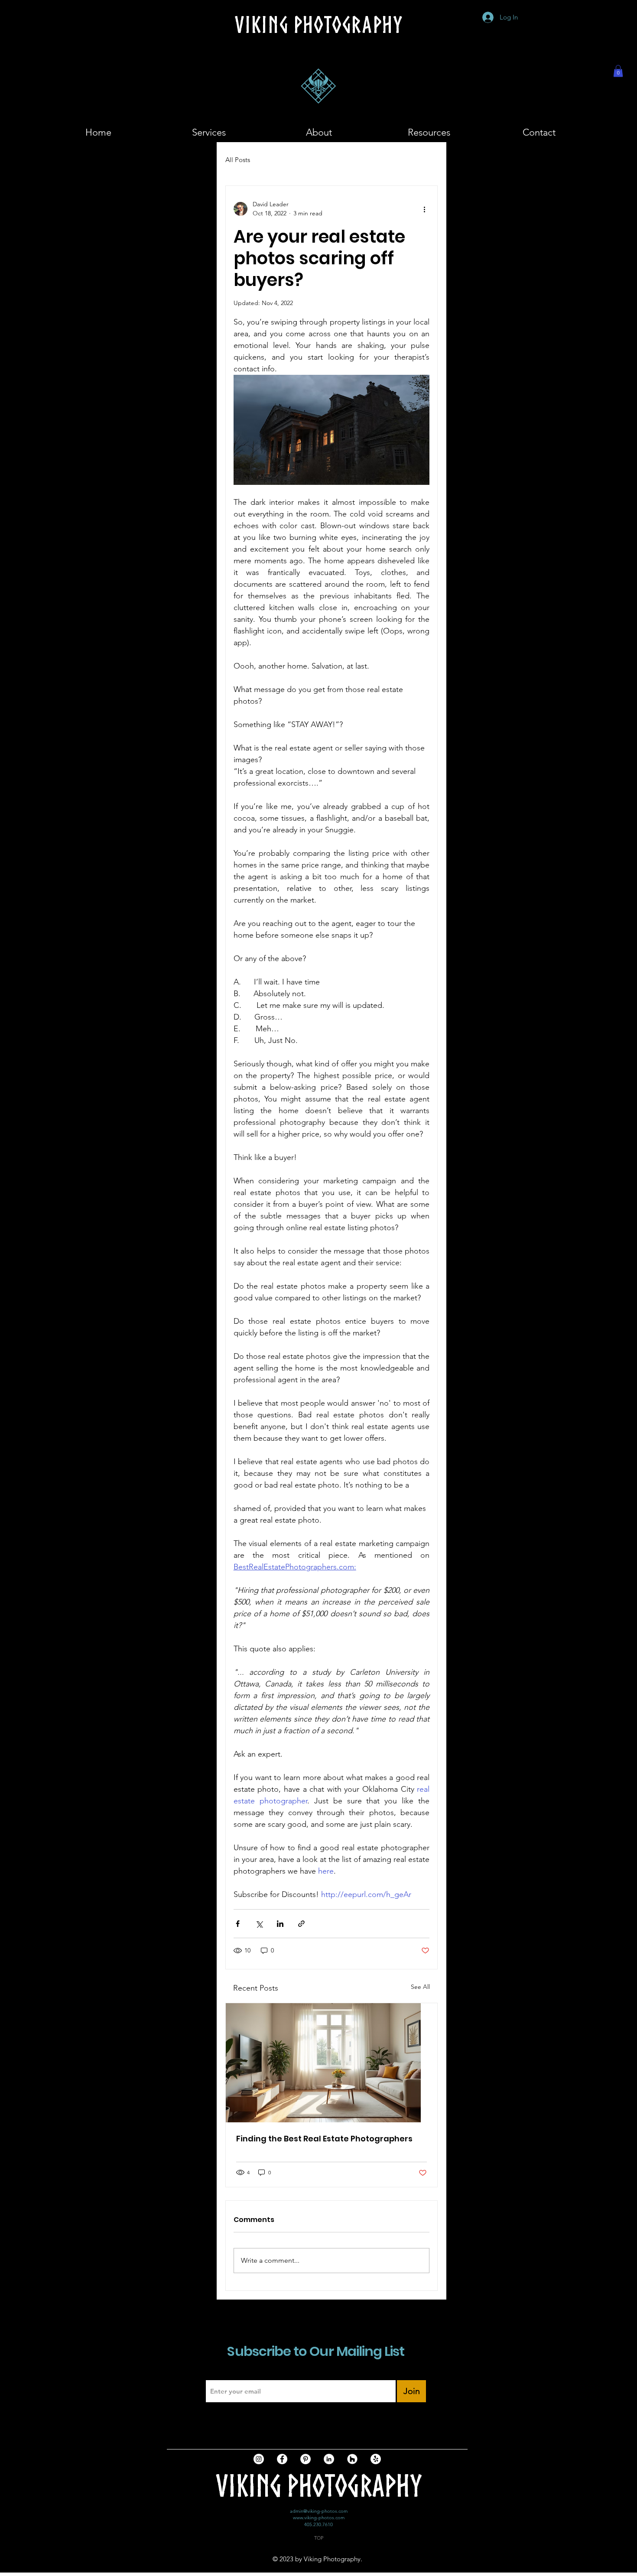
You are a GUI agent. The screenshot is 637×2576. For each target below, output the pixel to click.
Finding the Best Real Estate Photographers (324, 2139)
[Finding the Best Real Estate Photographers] (332, 2063)
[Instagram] (259, 2459)
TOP (319, 2538)
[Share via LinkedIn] (280, 1924)
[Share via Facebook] (238, 1924)
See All (420, 1987)
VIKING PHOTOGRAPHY (319, 2485)
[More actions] (424, 209)
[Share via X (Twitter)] (259, 1924)
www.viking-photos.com (319, 2518)
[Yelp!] (376, 2459)
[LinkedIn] (329, 2459)
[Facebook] (282, 2459)
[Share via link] (301, 1924)
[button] (618, 71)
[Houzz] (352, 2459)
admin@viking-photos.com (319, 2511)
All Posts (238, 160)
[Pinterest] (305, 2459)
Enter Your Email (229, 2372)
